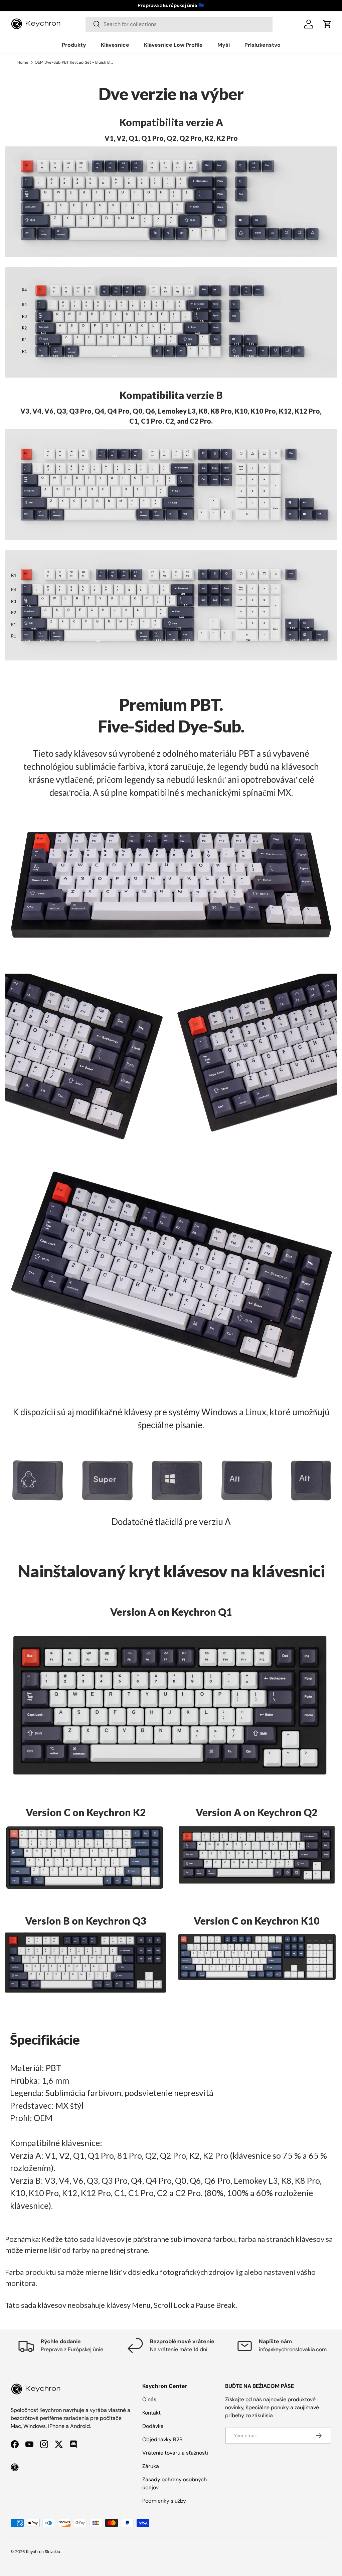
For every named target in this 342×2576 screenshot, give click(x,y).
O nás (149, 2399)
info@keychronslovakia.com (293, 2349)
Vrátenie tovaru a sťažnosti (175, 2453)
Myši (224, 45)
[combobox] (179, 24)
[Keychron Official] (15, 2467)
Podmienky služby (164, 2501)
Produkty (74, 45)
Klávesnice (115, 45)
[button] (327, 24)
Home (23, 62)
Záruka (151, 2466)
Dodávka (153, 2426)
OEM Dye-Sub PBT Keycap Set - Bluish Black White (75, 62)
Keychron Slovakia (43, 2552)
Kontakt (151, 2413)
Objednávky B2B (162, 2439)
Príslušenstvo (263, 45)
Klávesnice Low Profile (173, 45)
